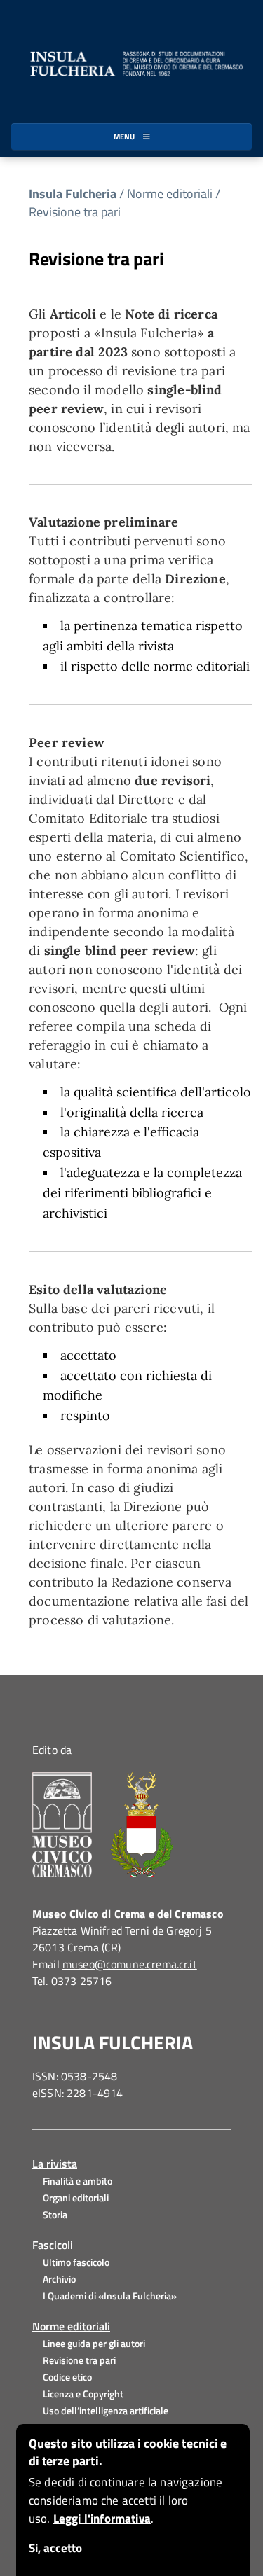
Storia (55, 2214)
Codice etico (67, 2377)
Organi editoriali (76, 2198)
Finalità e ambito (77, 2181)
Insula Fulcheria (73, 194)
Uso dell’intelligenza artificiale (106, 2410)
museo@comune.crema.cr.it (130, 1964)
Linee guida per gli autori (94, 2343)
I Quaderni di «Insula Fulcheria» (110, 2296)
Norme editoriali (71, 2326)
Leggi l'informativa (102, 2519)
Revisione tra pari (75, 212)
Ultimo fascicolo (76, 2262)
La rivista (55, 2164)
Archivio (59, 2279)
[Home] (132, 62)
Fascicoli (53, 2245)
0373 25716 (82, 1981)
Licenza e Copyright (83, 2394)
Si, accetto (55, 2548)
